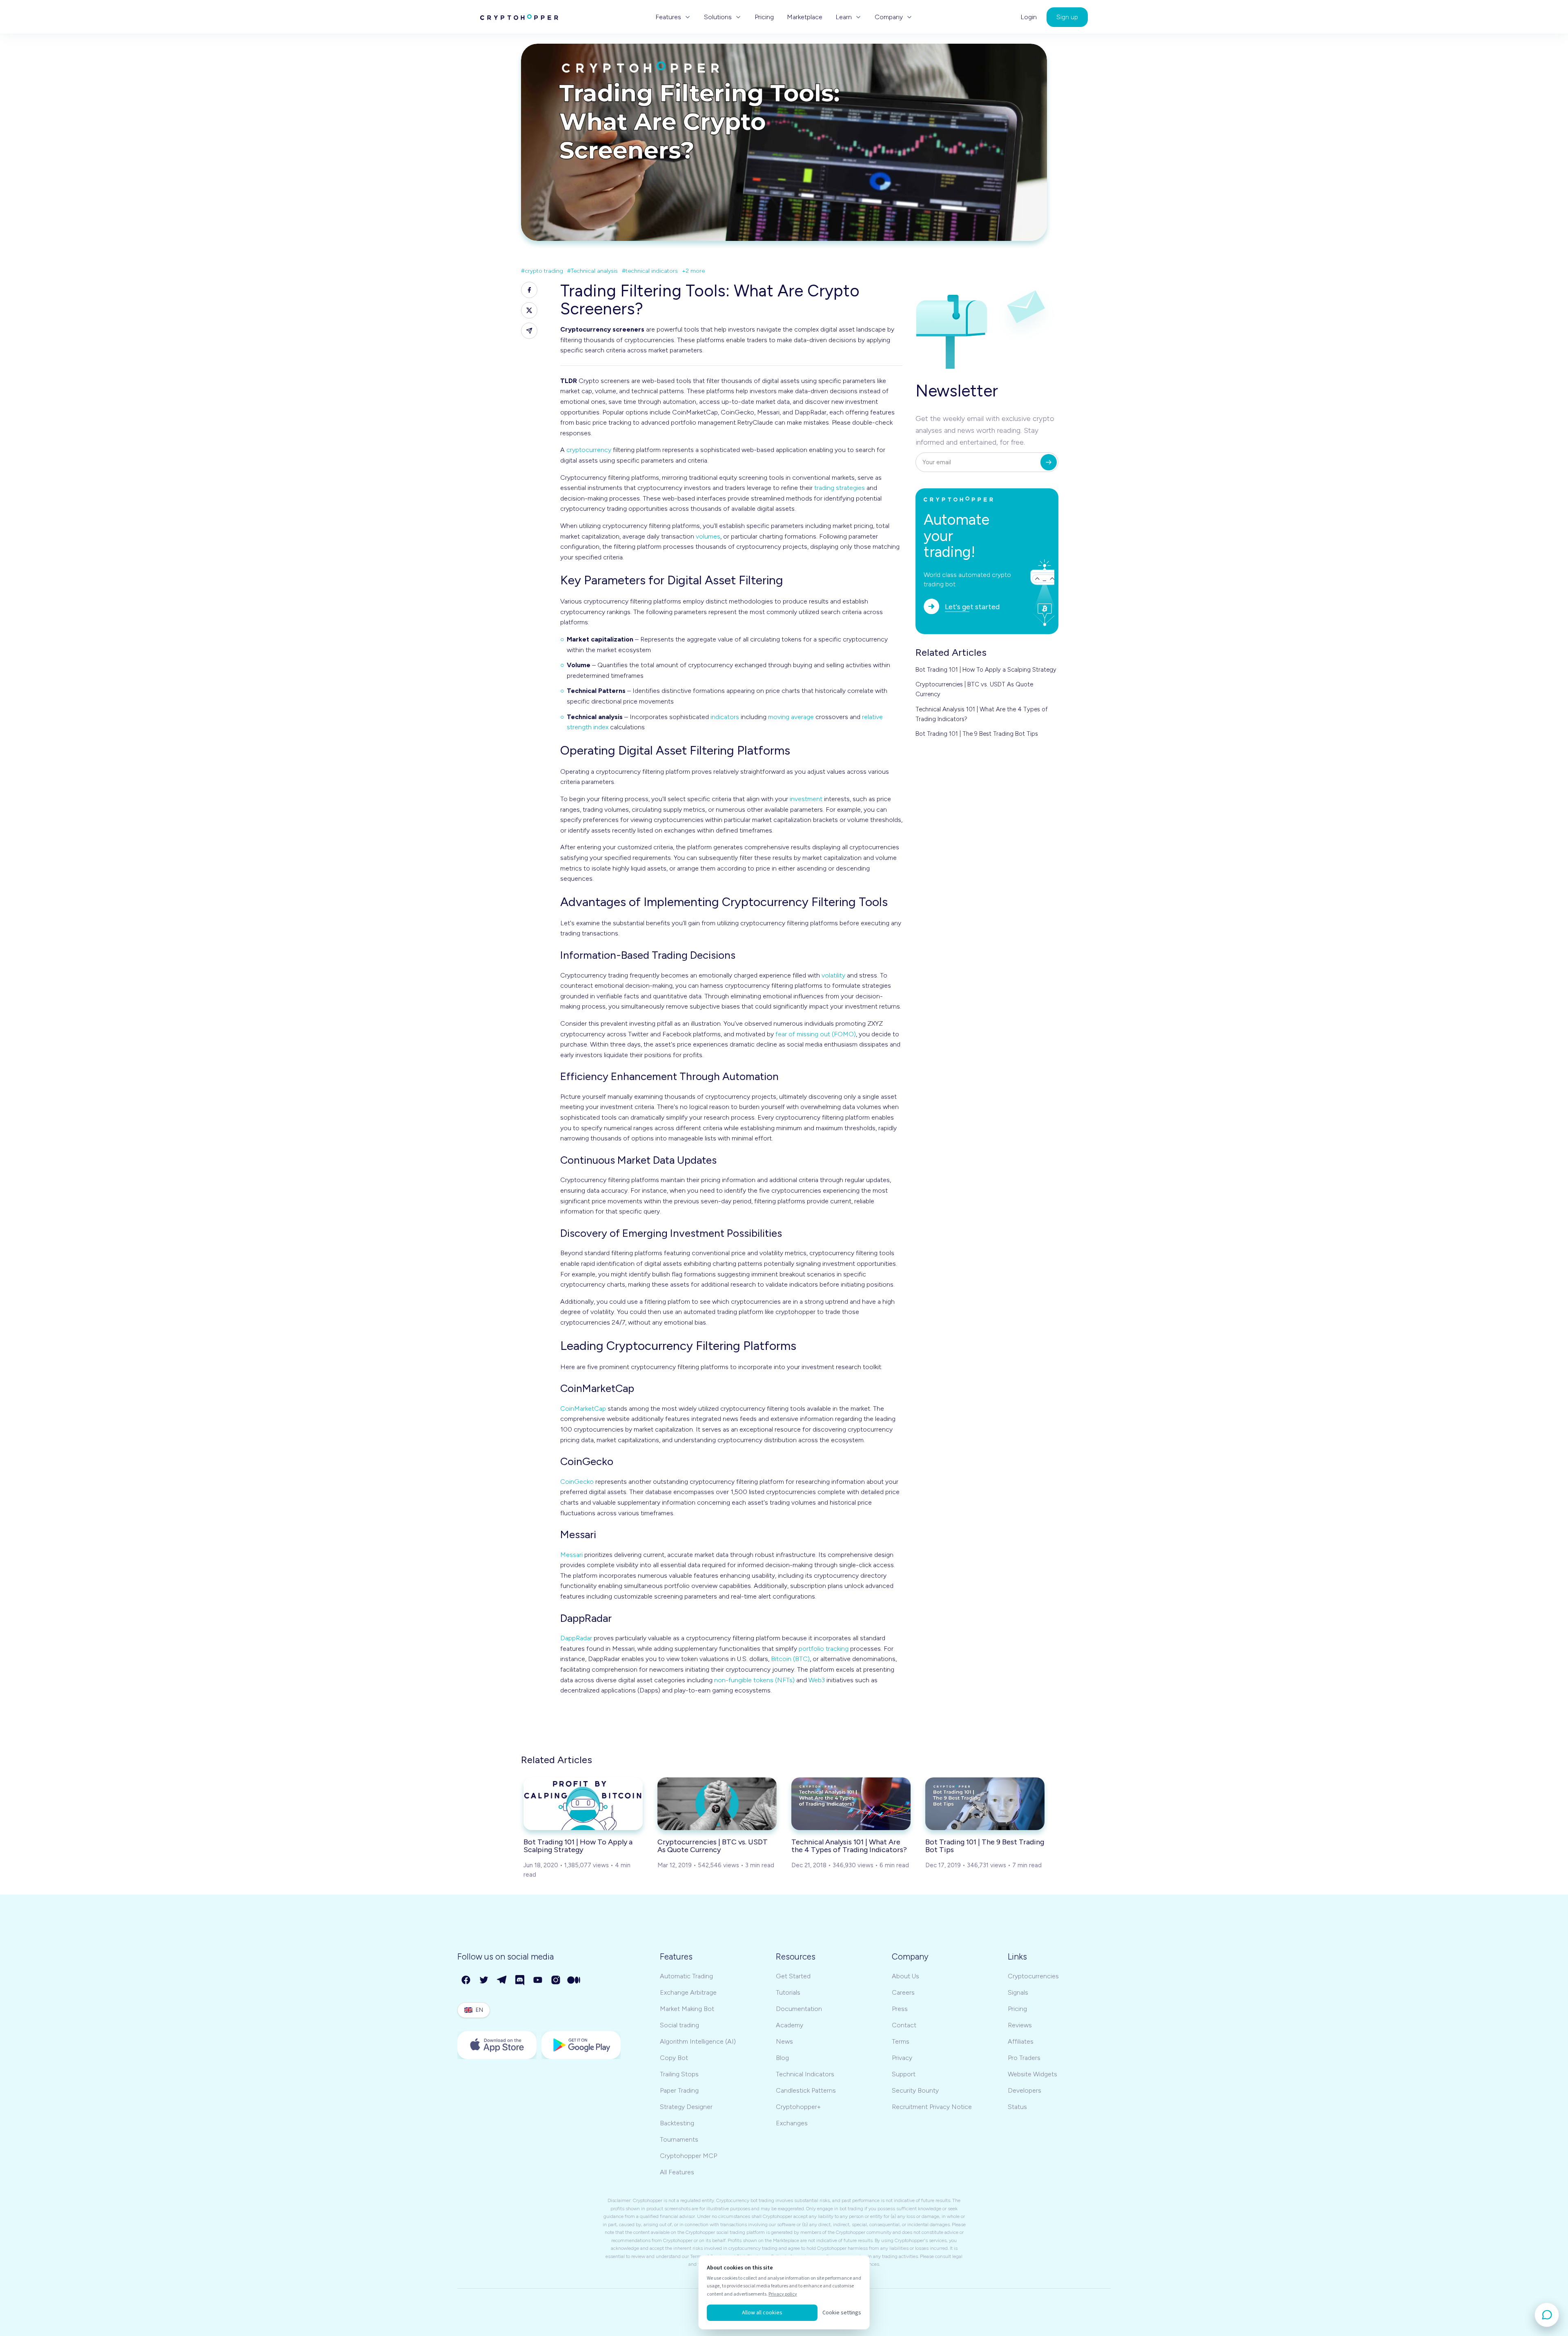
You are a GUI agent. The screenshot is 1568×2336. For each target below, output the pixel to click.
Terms (901, 2041)
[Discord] (520, 1980)
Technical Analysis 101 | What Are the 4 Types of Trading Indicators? (982, 714)
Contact (904, 2025)
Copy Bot (674, 2058)
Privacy (902, 2058)
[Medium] (574, 1980)
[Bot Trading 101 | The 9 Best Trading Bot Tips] (985, 1804)
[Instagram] (556, 1980)
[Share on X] (529, 310)
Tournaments (679, 2139)
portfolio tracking (824, 1649)
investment (806, 799)
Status (1017, 2107)
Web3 (817, 1680)
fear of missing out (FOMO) (816, 1034)
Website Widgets (1032, 2074)
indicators (725, 717)
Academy (790, 2025)
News (784, 2041)
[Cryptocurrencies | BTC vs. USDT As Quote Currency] (717, 1804)
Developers (1025, 2090)
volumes (708, 536)
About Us (905, 1976)
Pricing (764, 17)
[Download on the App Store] (497, 2045)
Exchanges (792, 2123)
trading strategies (840, 488)
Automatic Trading (686, 1976)
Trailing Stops (679, 2074)
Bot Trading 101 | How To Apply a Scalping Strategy (986, 670)
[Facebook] (466, 1980)
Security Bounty (915, 2090)
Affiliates (1021, 2041)
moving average (791, 717)
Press (900, 2009)
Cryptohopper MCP (688, 2156)
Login (1029, 17)
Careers (903, 1992)
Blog (782, 2058)
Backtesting (677, 2123)
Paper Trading (679, 2090)
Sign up (1067, 17)
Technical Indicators (805, 2074)
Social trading (679, 2025)
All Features (677, 2172)
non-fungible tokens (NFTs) (754, 1680)
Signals (1018, 1992)
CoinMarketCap (583, 1409)
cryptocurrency (589, 450)
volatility (833, 975)
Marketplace (805, 17)
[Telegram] (502, 1980)
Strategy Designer (686, 2107)
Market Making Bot (687, 2009)
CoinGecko (577, 1482)
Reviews (1020, 2025)
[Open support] (1547, 2315)
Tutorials (788, 1992)
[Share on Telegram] (529, 331)
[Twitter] (484, 1980)
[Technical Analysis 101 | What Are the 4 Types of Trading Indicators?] (851, 1804)
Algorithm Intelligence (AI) (698, 2041)
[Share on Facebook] (529, 290)
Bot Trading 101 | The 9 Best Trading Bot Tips (977, 734)
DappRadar (576, 1638)
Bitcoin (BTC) (790, 1659)
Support (904, 2074)
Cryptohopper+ (798, 2107)
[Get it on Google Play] (581, 2045)
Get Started (793, 1976)
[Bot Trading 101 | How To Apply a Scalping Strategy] (583, 1804)
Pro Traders (1024, 2058)
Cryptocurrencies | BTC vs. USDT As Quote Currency (974, 689)
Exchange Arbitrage (688, 1992)
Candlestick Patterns (806, 2090)
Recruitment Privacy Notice (932, 2107)
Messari (571, 1555)
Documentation (799, 2009)
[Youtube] (538, 1980)
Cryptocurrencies (1033, 1976)
